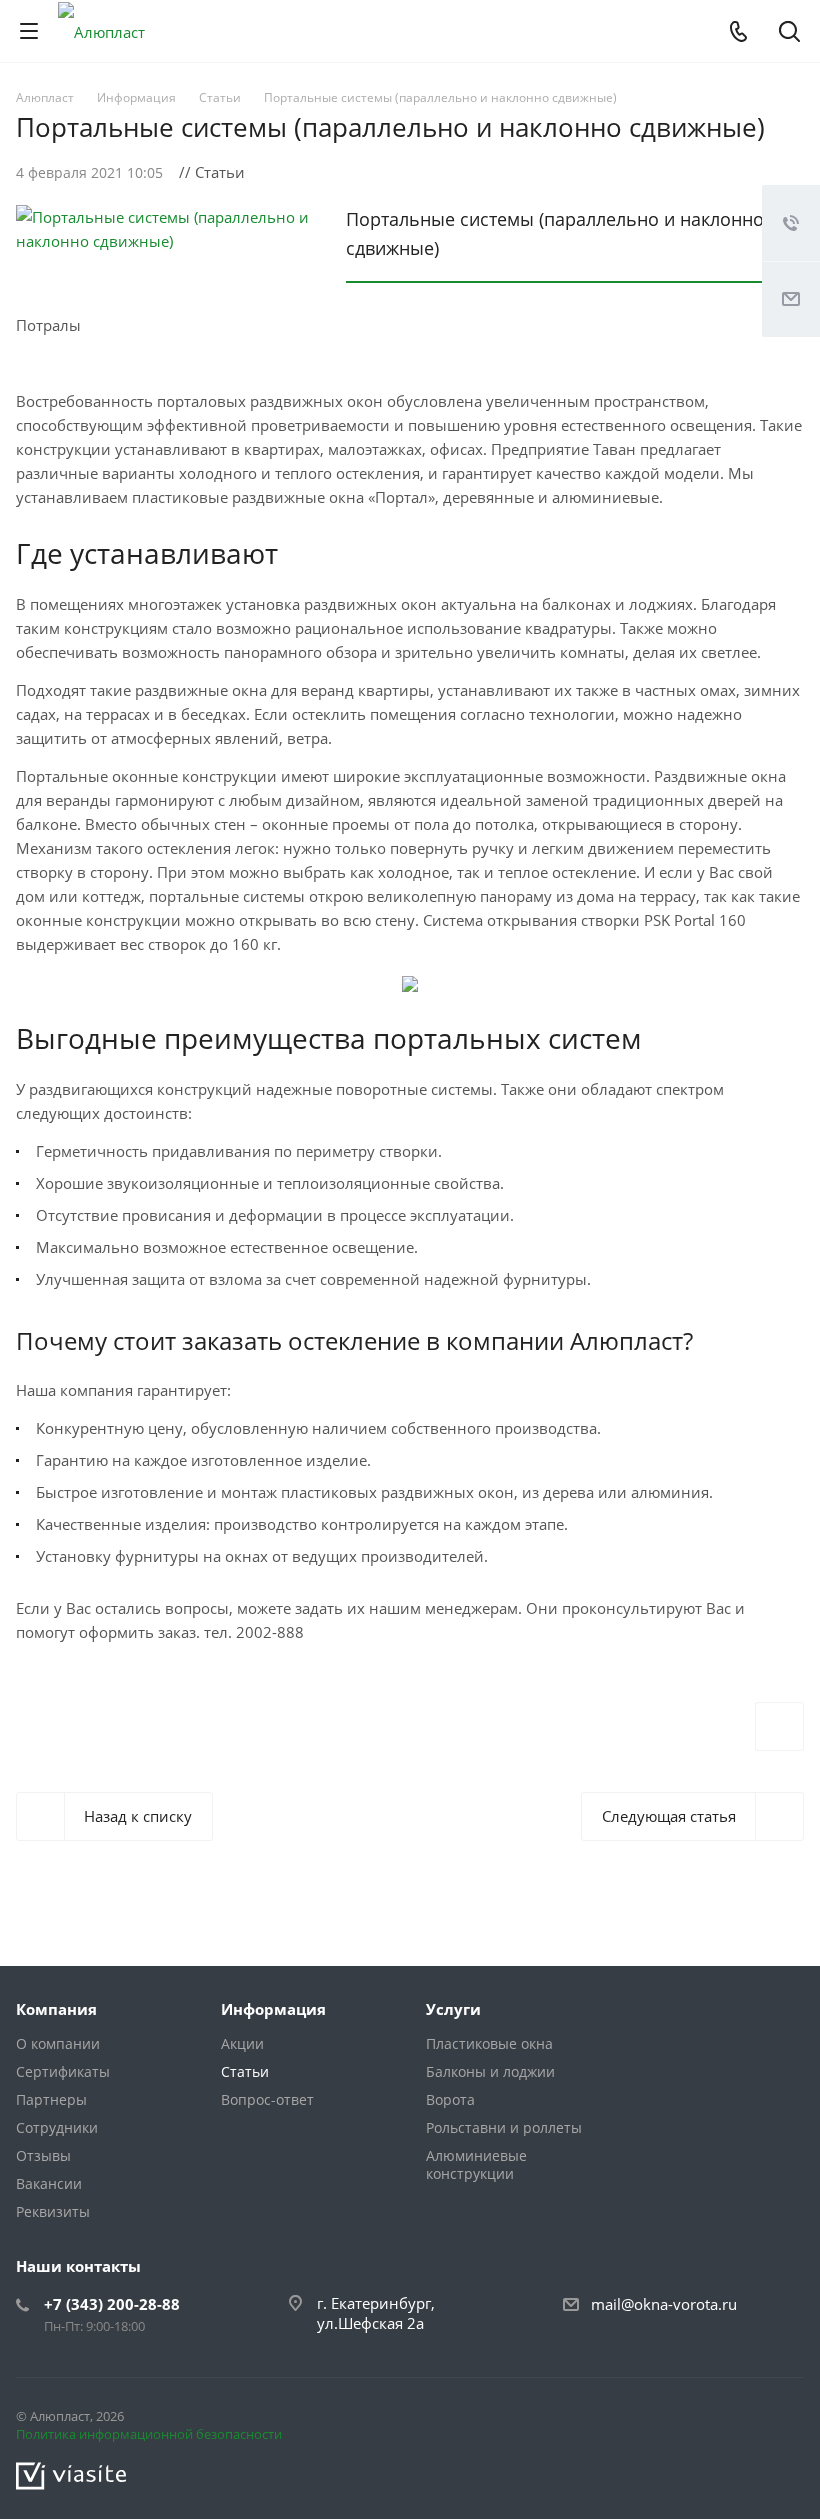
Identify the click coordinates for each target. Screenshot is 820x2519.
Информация (273, 2009)
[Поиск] (789, 33)
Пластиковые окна (489, 2043)
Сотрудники (57, 2127)
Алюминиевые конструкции (476, 2164)
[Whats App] (784, 2420)
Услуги (453, 2009)
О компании (58, 2043)
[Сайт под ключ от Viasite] (71, 2475)
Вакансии (49, 2183)
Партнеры (51, 2099)
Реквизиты (53, 2211)
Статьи (245, 2071)
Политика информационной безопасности (149, 2434)
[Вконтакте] (736, 2420)
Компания (56, 2009)
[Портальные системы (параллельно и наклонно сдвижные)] (166, 217)
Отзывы (43, 2155)
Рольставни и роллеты (504, 2127)
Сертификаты (63, 2071)
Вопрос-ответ (267, 2099)
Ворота (450, 2099)
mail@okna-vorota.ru (664, 2304)
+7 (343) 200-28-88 (112, 2304)
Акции (242, 2043)
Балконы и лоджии (490, 2071)
